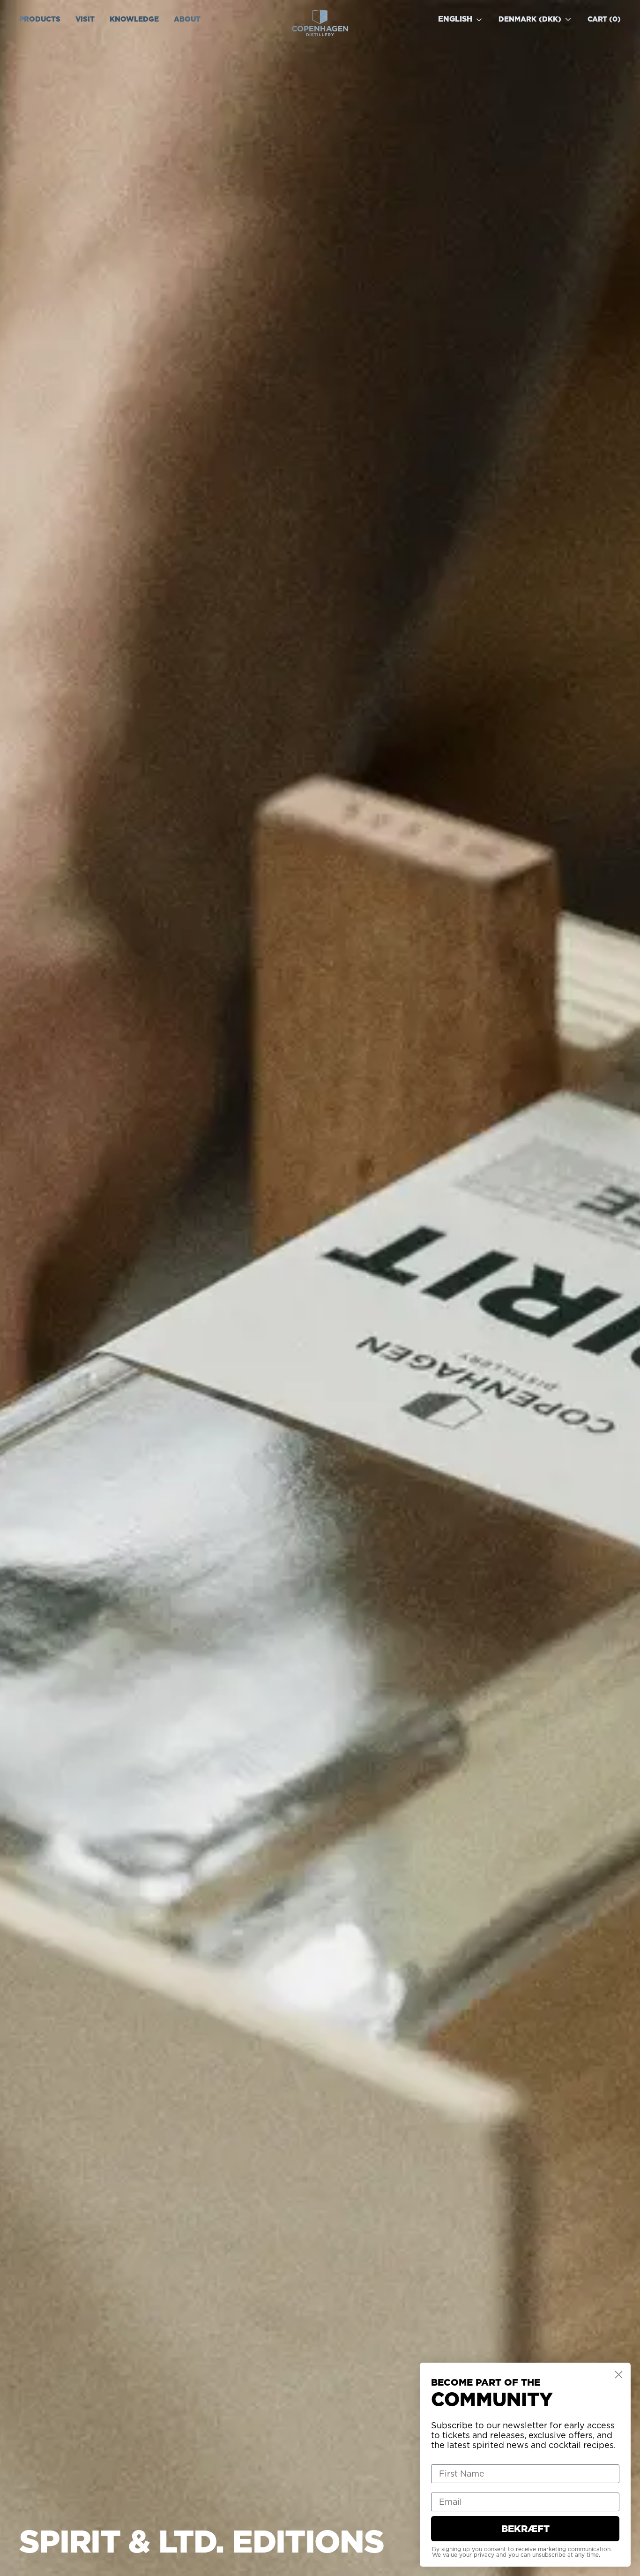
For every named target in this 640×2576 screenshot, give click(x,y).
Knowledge (134, 19)
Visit (85, 19)
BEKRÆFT (525, 2529)
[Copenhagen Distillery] (320, 23)
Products (40, 19)
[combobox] (465, 19)
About (187, 19)
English (455, 19)
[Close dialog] (619, 2375)
